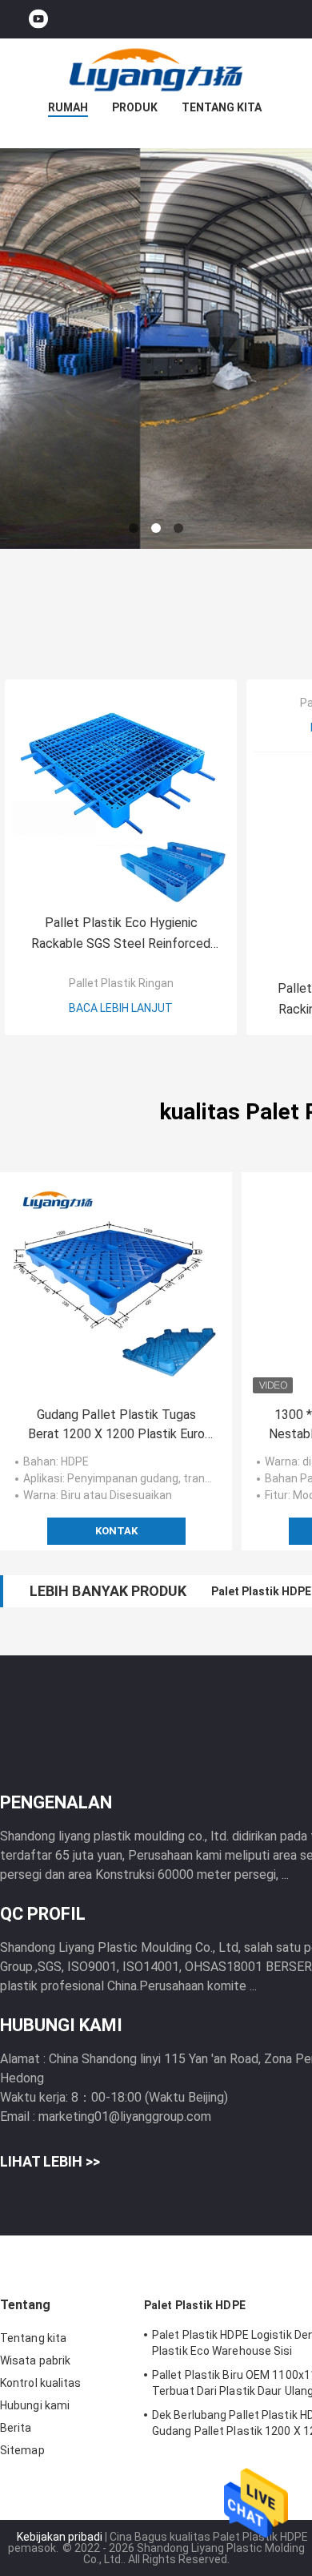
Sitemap (22, 2450)
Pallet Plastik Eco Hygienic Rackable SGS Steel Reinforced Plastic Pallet (121, 935)
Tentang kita (222, 107)
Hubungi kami (35, 2405)
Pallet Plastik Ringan (121, 983)
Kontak (116, 1531)
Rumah (68, 107)
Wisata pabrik (35, 2360)
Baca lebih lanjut (121, 1008)
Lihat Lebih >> (50, 2161)
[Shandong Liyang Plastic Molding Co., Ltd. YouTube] (38, 20)
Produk (135, 107)
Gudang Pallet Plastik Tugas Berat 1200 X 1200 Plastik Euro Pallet (116, 1425)
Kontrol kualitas (41, 2383)
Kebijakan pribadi (60, 2537)
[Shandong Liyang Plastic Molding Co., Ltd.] (156, 71)
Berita (16, 2428)
